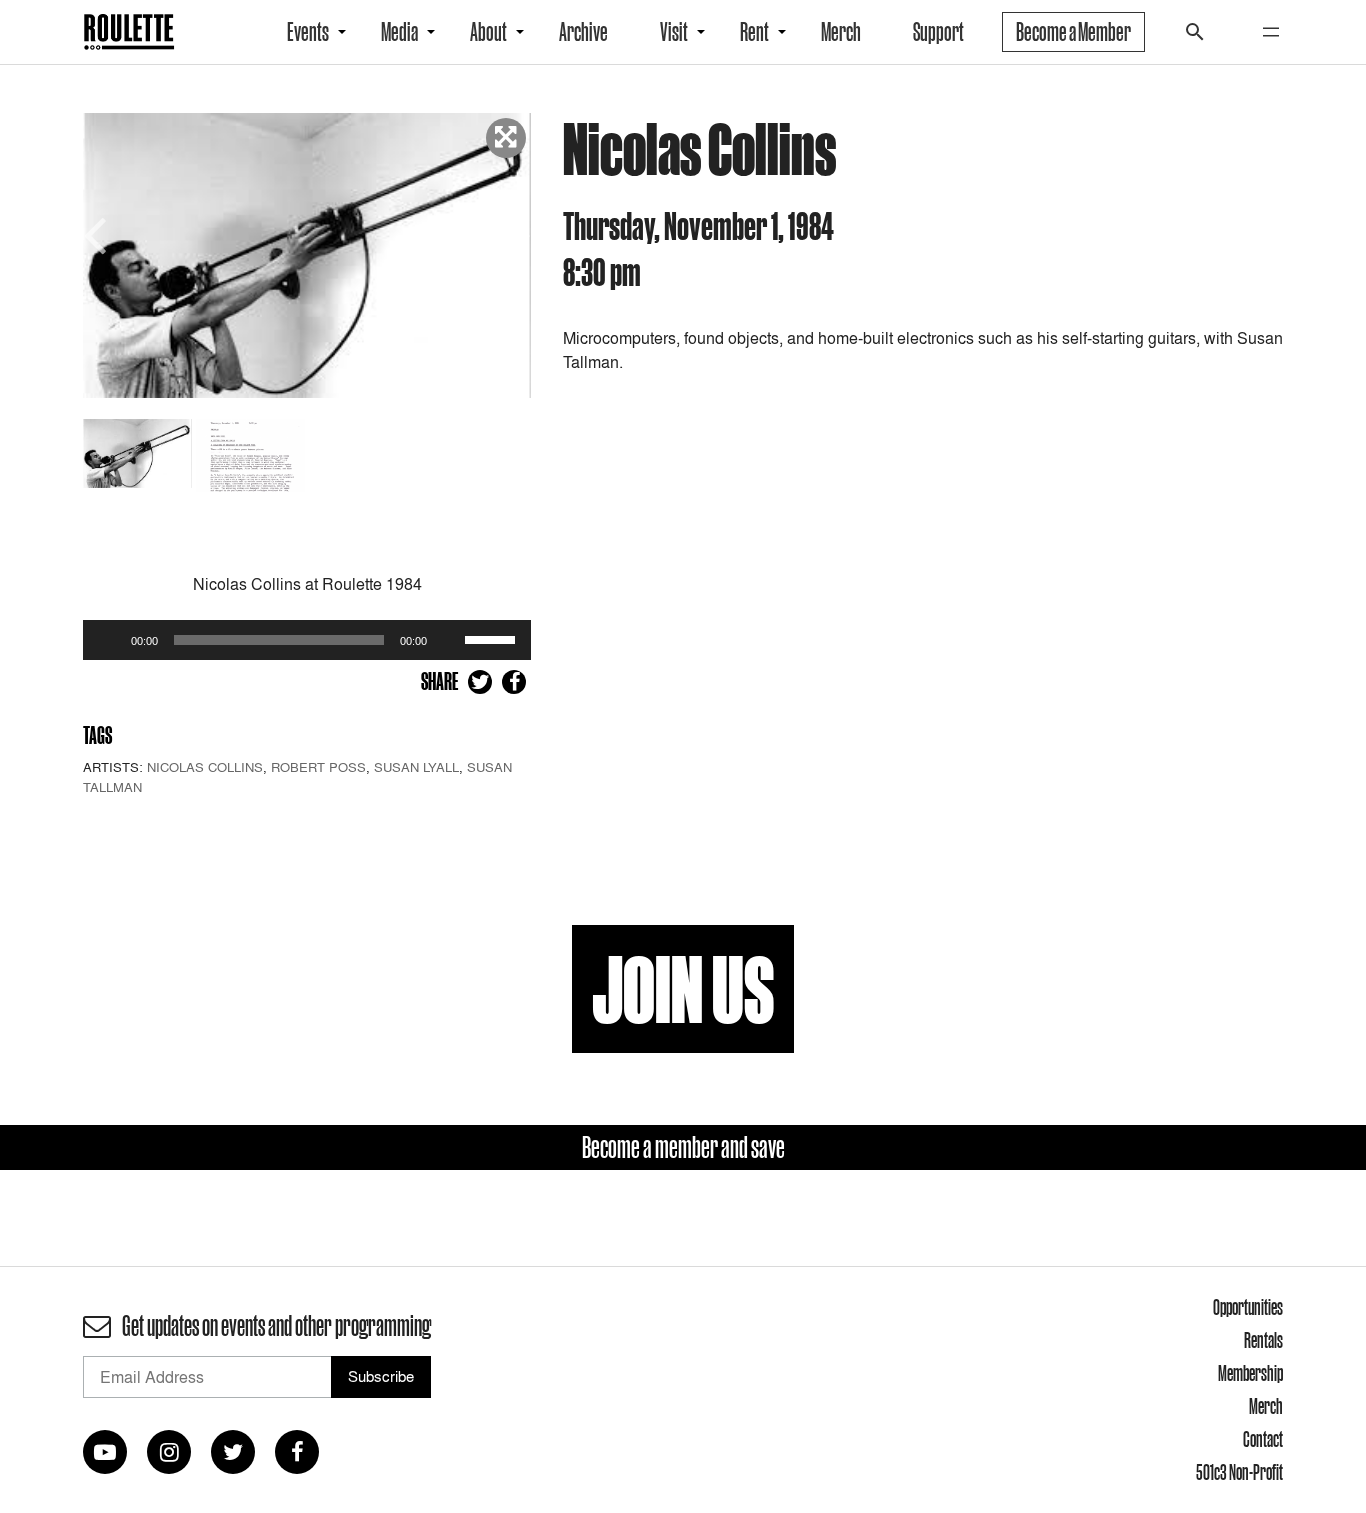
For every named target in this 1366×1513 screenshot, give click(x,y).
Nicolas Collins (205, 767)
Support (938, 32)
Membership (1250, 1373)
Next (516, 233)
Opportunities (1248, 1307)
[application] (307, 640)
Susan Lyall (416, 767)
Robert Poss (318, 767)
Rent (754, 32)
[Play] (109, 640)
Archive (583, 32)
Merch (841, 32)
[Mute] (449, 640)
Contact (1263, 1439)
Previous (98, 233)
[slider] (493, 638)
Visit (674, 32)
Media (399, 32)
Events (308, 32)
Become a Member (1073, 32)
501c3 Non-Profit (1239, 1472)
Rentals (1263, 1340)
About (488, 32)
